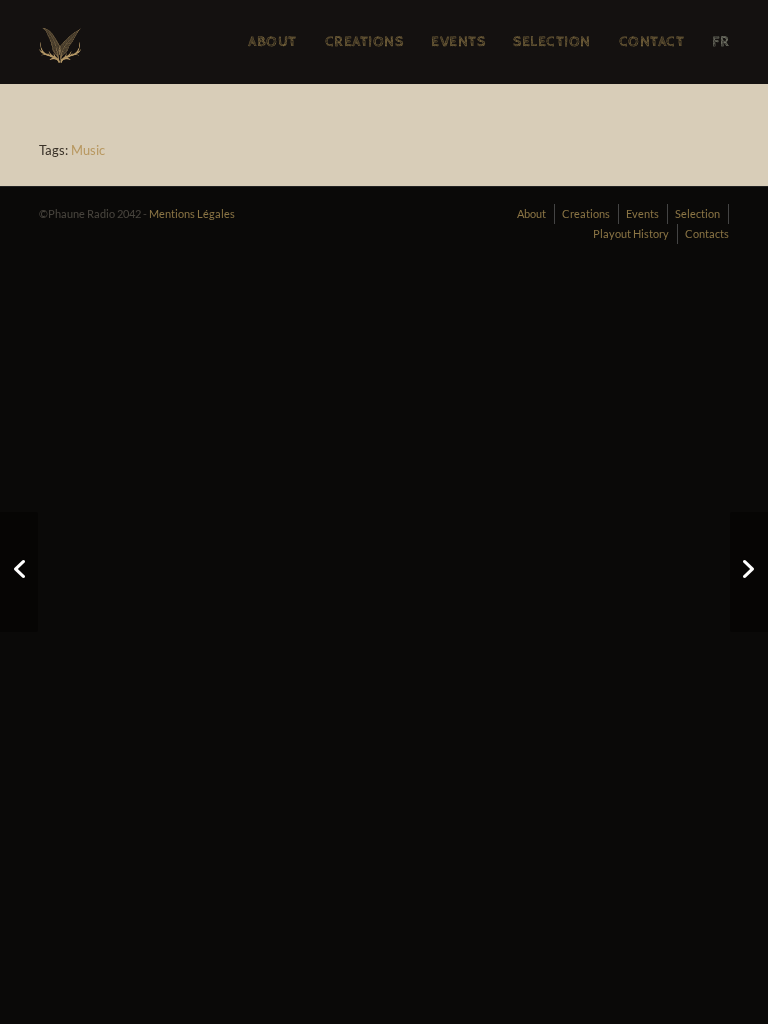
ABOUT (272, 41)
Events (642, 213)
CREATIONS (364, 41)
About (531, 213)
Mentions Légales (192, 213)
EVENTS (458, 41)
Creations (586, 213)
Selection (697, 213)
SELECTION (552, 41)
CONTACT (652, 41)
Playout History (631, 233)
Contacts (707, 233)
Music (88, 150)
